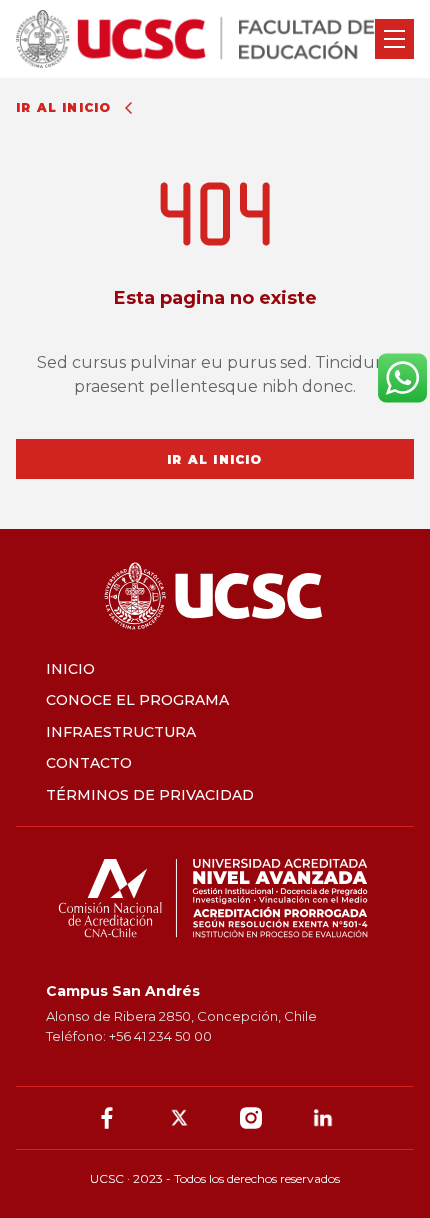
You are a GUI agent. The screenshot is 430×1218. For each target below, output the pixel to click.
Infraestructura (121, 732)
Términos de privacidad (150, 795)
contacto (89, 763)
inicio (70, 669)
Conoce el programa (137, 700)
